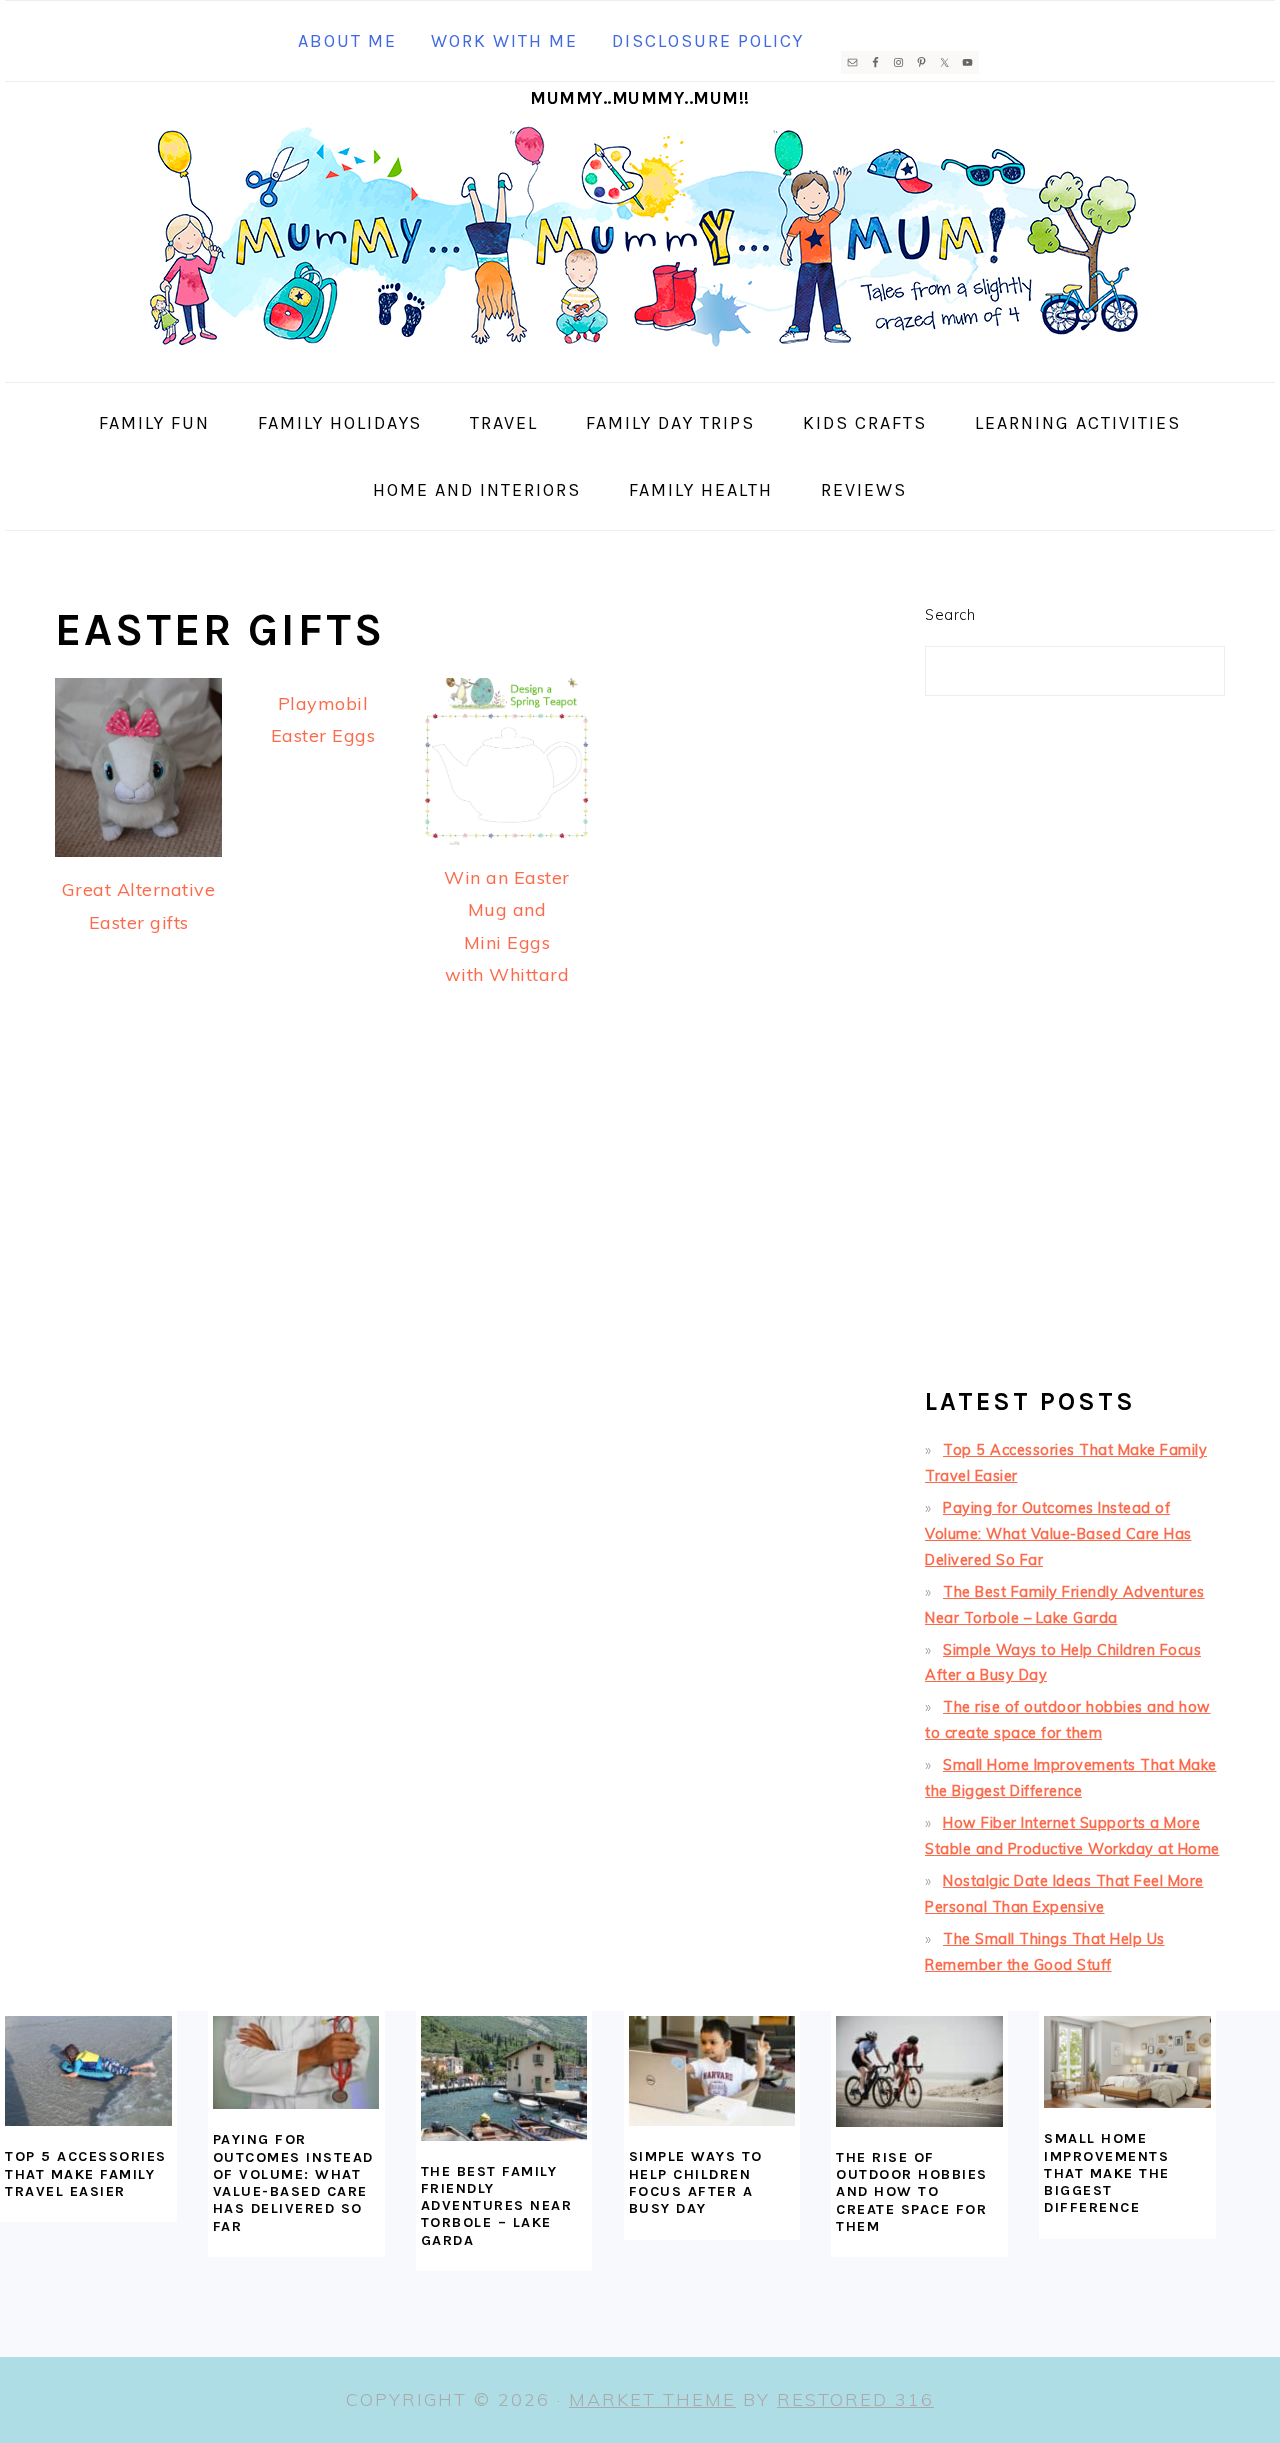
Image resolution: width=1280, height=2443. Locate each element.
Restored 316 (855, 2399)
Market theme (652, 2399)
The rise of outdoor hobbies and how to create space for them (912, 2192)
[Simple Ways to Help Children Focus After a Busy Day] (712, 2071)
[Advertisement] (1075, 1050)
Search (950, 615)
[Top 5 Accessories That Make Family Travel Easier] (88, 2071)
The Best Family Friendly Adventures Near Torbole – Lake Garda (497, 2206)
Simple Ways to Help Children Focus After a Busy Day (696, 2182)
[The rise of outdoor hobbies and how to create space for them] (919, 2071)
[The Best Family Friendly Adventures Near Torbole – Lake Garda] (504, 2078)
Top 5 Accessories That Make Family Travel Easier (86, 2174)
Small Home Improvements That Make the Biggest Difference (1107, 2173)
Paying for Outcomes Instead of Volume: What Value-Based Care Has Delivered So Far (1058, 1534)
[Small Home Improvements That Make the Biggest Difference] (1127, 2062)
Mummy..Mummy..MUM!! (640, 98)
